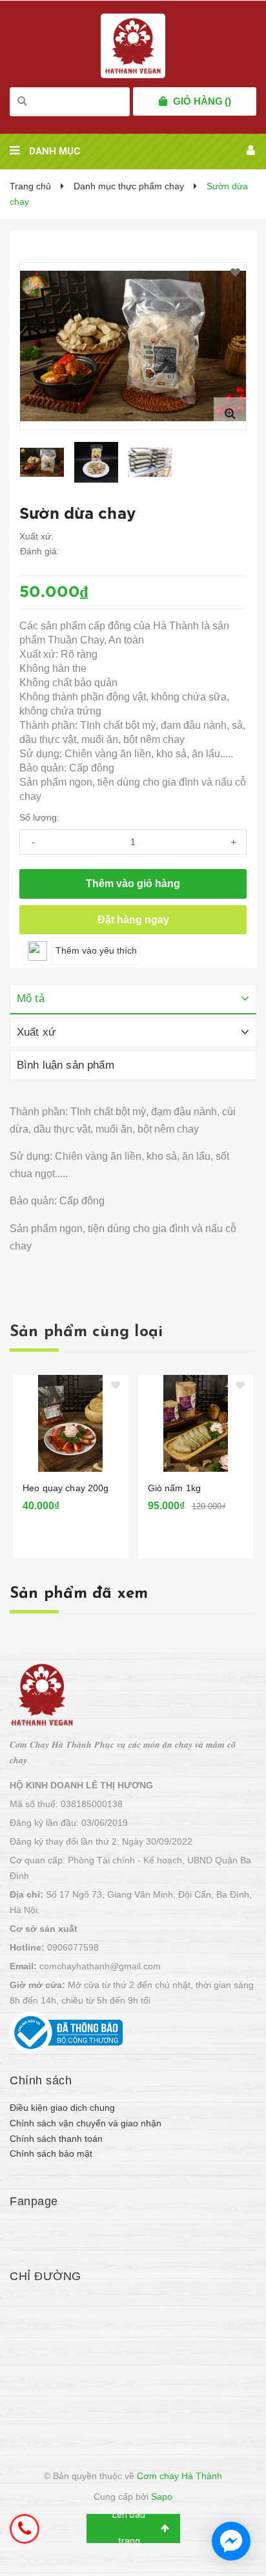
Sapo (162, 2497)
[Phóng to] (230, 414)
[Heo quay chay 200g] (71, 1423)
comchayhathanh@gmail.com (100, 1966)
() (202, 101)
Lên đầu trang (129, 2529)
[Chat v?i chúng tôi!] (231, 2541)
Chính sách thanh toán (56, 2139)
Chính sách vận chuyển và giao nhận (86, 2123)
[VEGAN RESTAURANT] (42, 1694)
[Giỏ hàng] (163, 101)
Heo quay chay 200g (66, 1488)
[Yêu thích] (235, 273)
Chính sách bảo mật (51, 2153)
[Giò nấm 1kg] (196, 1423)
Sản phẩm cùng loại (86, 1332)
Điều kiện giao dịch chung (62, 2108)
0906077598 (73, 1947)
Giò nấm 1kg (175, 1488)
